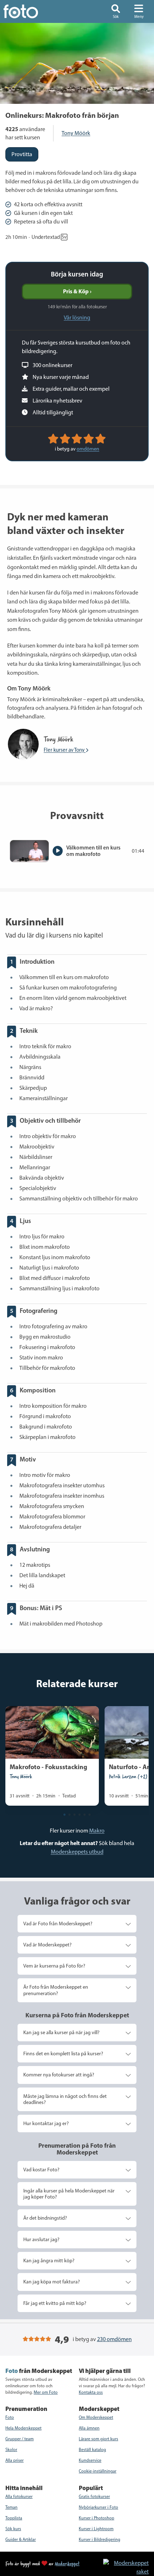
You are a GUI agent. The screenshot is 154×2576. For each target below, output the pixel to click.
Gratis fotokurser (94, 2496)
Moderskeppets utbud (77, 1852)
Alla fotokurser (19, 2496)
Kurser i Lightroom (96, 2529)
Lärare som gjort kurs (98, 2439)
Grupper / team (20, 2439)
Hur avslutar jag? (41, 2239)
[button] (116, 11)
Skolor (11, 2450)
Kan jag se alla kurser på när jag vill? (61, 2032)
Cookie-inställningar (98, 2471)
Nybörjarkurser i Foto (98, 2507)
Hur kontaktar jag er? (46, 2123)
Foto (10, 2417)
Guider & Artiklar (21, 2539)
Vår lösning (77, 317)
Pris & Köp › (77, 291)
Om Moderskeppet (96, 2417)
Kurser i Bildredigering (100, 2539)
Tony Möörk (76, 133)
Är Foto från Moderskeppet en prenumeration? (56, 1990)
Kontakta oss (91, 2392)
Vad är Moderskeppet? (47, 1945)
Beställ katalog (92, 2450)
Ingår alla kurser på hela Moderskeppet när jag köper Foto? (69, 2194)
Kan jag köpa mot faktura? (52, 2282)
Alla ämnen (89, 2428)
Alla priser (15, 2460)
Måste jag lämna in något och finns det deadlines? (65, 2099)
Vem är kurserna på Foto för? (54, 1966)
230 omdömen (114, 2339)
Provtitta (22, 154)
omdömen (88, 449)
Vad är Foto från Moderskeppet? (58, 1923)
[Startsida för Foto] (30, 11)
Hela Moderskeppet (23, 2428)
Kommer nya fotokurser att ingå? (59, 2075)
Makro (97, 1831)
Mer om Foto (46, 2392)
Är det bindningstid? (45, 2218)
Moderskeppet (67, 2563)
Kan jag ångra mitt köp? (49, 2260)
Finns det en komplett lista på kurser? (63, 2053)
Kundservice (90, 2460)
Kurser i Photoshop (97, 2518)
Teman (11, 2507)
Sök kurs (13, 2529)
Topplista (14, 2518)
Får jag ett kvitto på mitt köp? (55, 2303)
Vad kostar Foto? (41, 2170)
